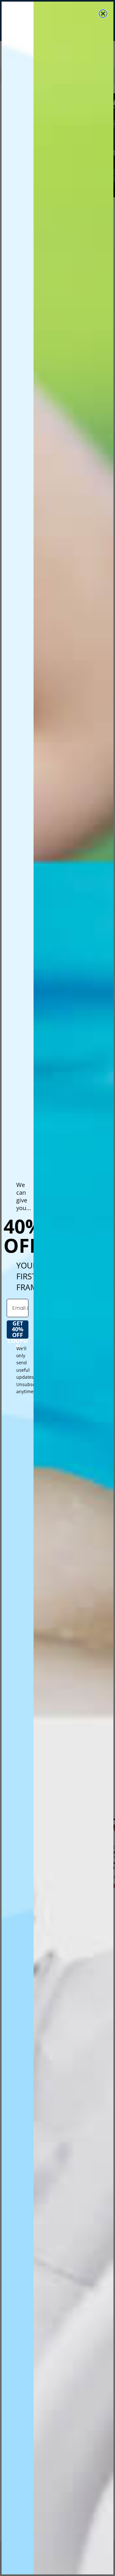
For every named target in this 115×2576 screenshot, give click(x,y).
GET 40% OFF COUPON (18, 1330)
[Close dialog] (103, 14)
